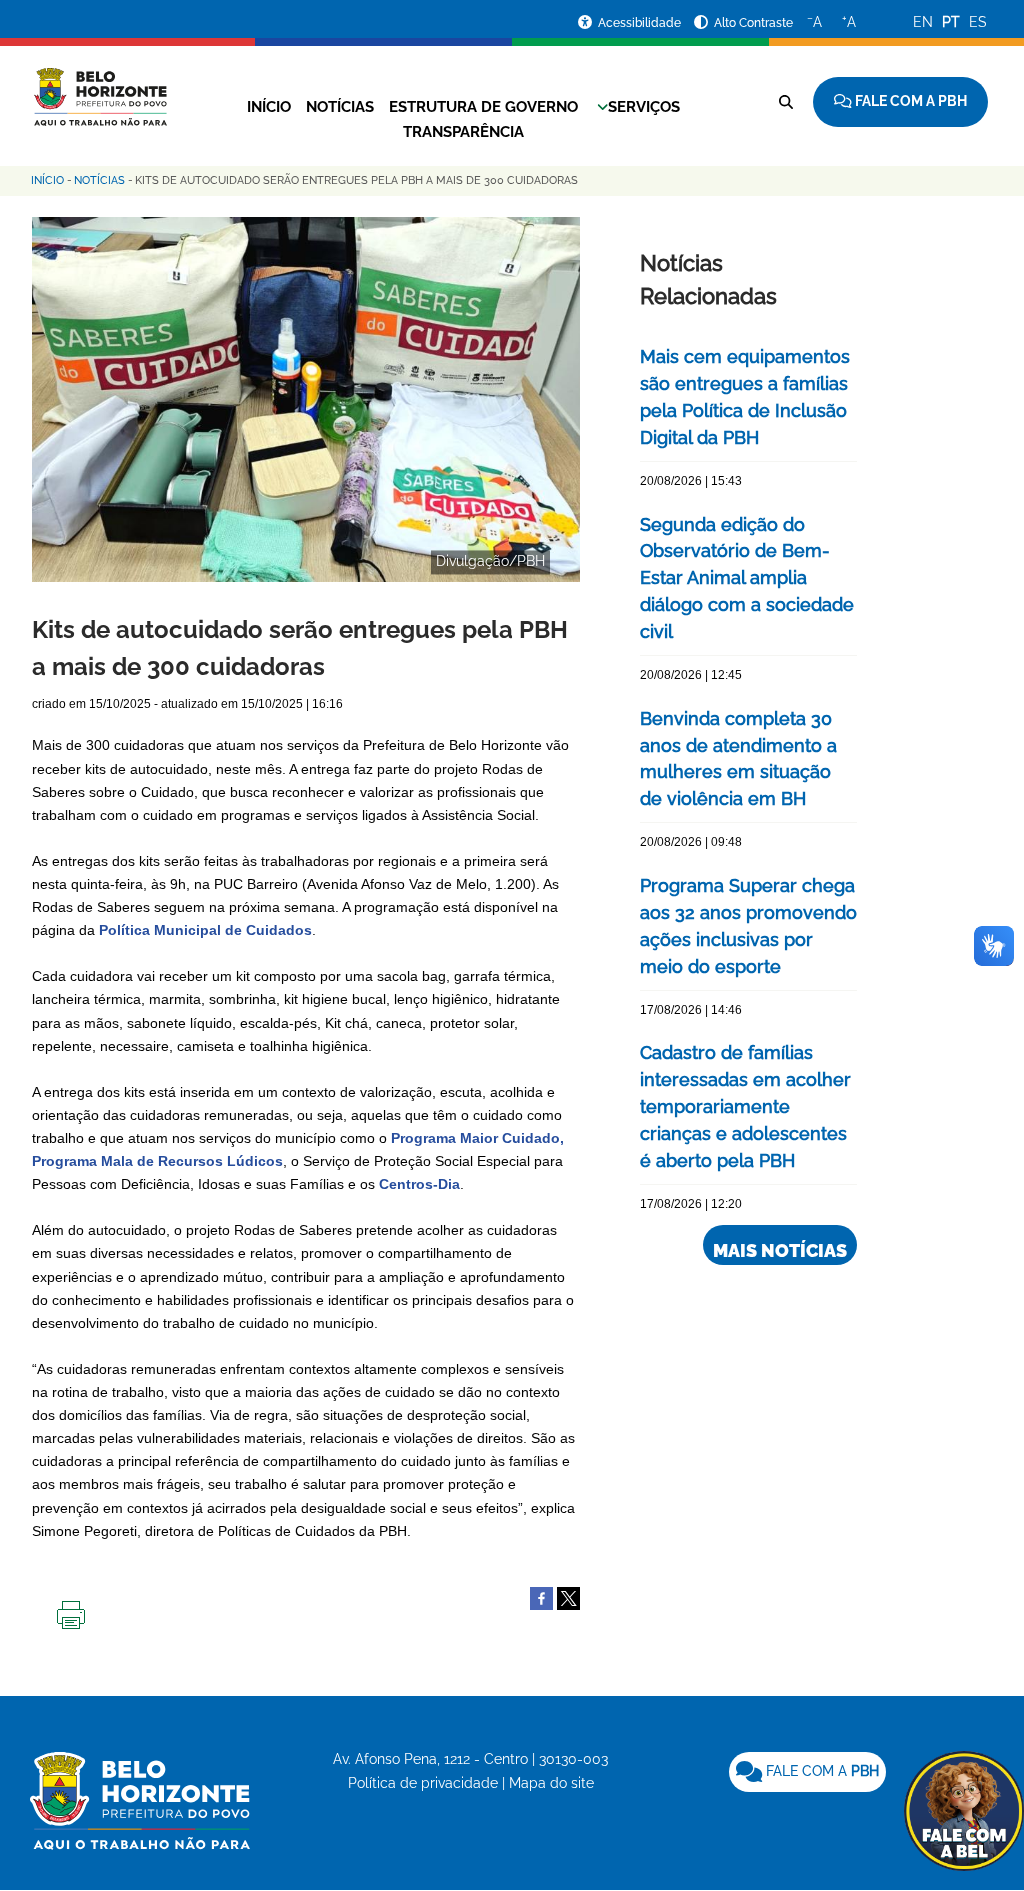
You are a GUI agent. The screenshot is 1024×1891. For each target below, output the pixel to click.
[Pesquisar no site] (786, 102)
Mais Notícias (780, 1250)
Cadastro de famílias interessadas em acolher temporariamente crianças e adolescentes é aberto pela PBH (745, 1106)
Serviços (644, 107)
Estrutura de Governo (483, 107)
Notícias (340, 107)
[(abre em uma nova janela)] (568, 1597)
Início (269, 107)
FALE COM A (820, 1771)
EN (923, 22)
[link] (807, 1772)
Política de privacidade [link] (423, 1783)
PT (951, 22)
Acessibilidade (641, 23)
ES (978, 22)
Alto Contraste (753, 23)
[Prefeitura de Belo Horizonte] (99, 85)
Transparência (463, 132)
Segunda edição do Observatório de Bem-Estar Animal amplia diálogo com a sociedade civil (747, 578)
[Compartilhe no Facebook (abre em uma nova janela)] (541, 1597)
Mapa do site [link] (551, 1783)
